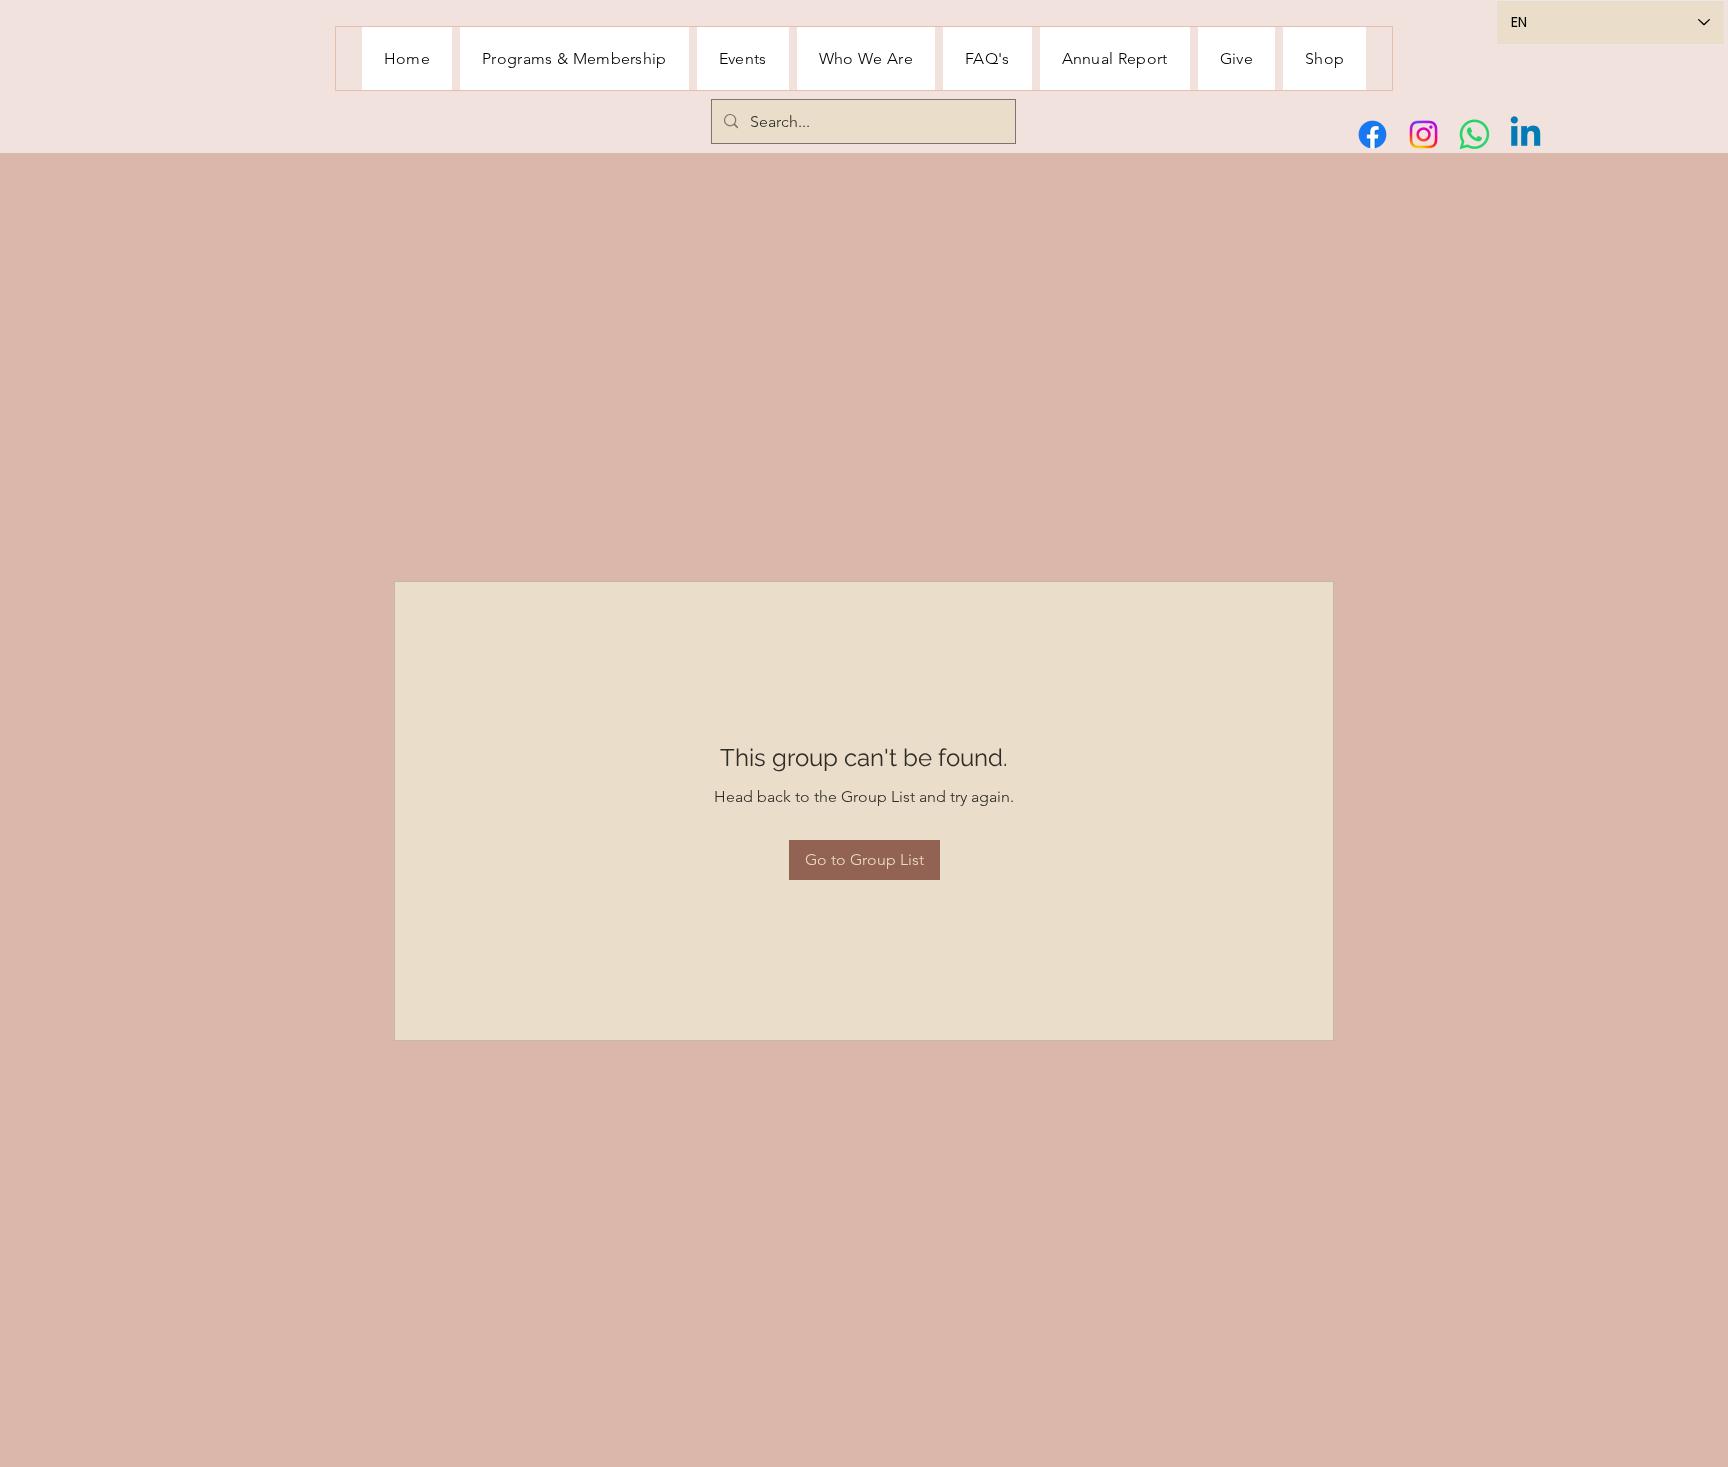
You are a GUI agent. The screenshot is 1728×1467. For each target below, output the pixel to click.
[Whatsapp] (1474, 134)
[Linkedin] (1525, 134)
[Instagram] (1423, 134)
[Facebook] (1372, 134)
